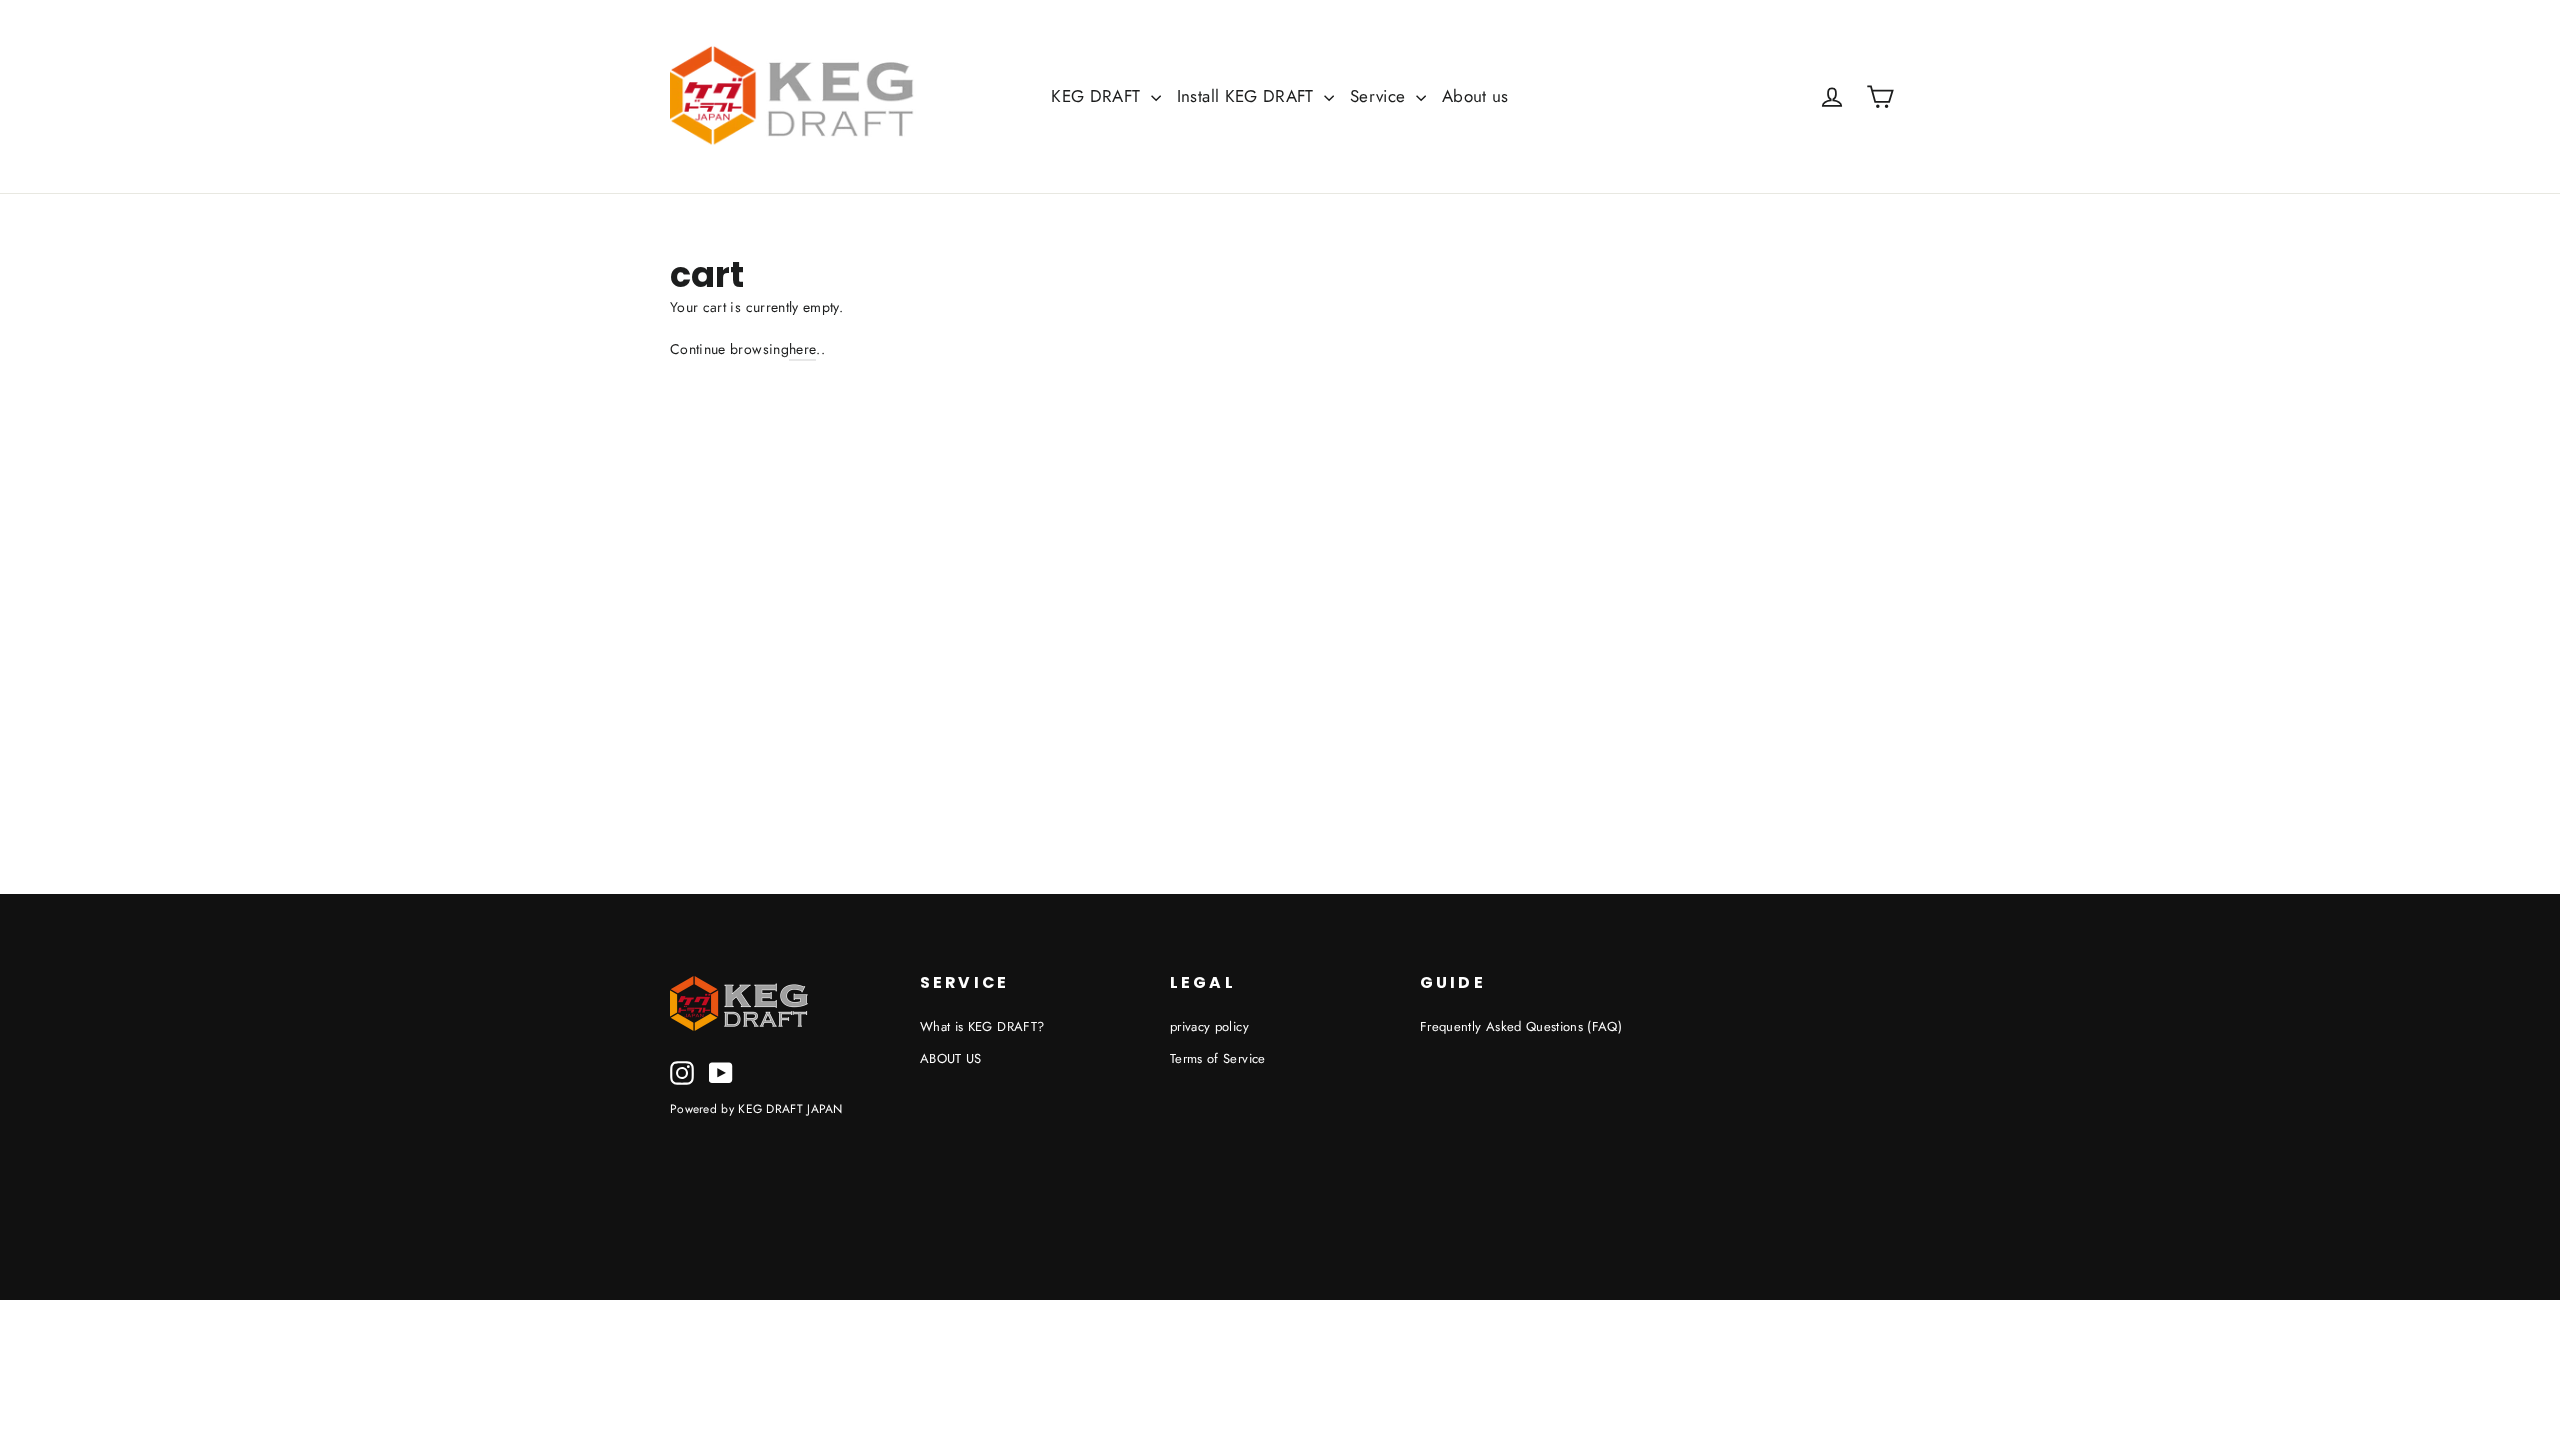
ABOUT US (951, 1058)
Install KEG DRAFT (1248, 96)
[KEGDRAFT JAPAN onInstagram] (682, 1073)
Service (1380, 96)
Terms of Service (1218, 1058)
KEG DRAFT (1098, 96)
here (802, 349)
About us (1475, 96)
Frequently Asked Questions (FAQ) (1521, 1026)
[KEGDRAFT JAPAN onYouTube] (721, 1073)
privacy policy (1209, 1026)
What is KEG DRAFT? (982, 1026)
